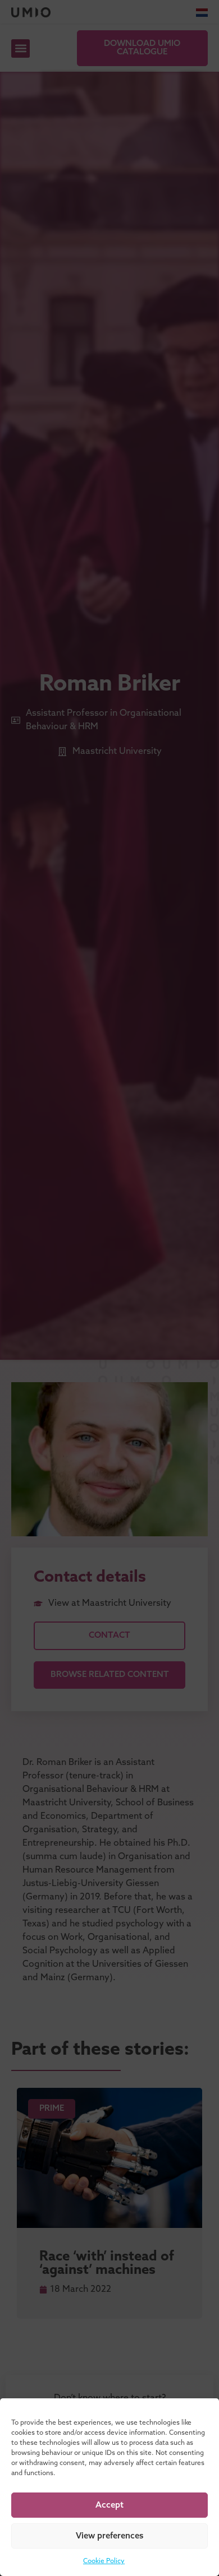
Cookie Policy (104, 2561)
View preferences (110, 2536)
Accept (109, 2505)
